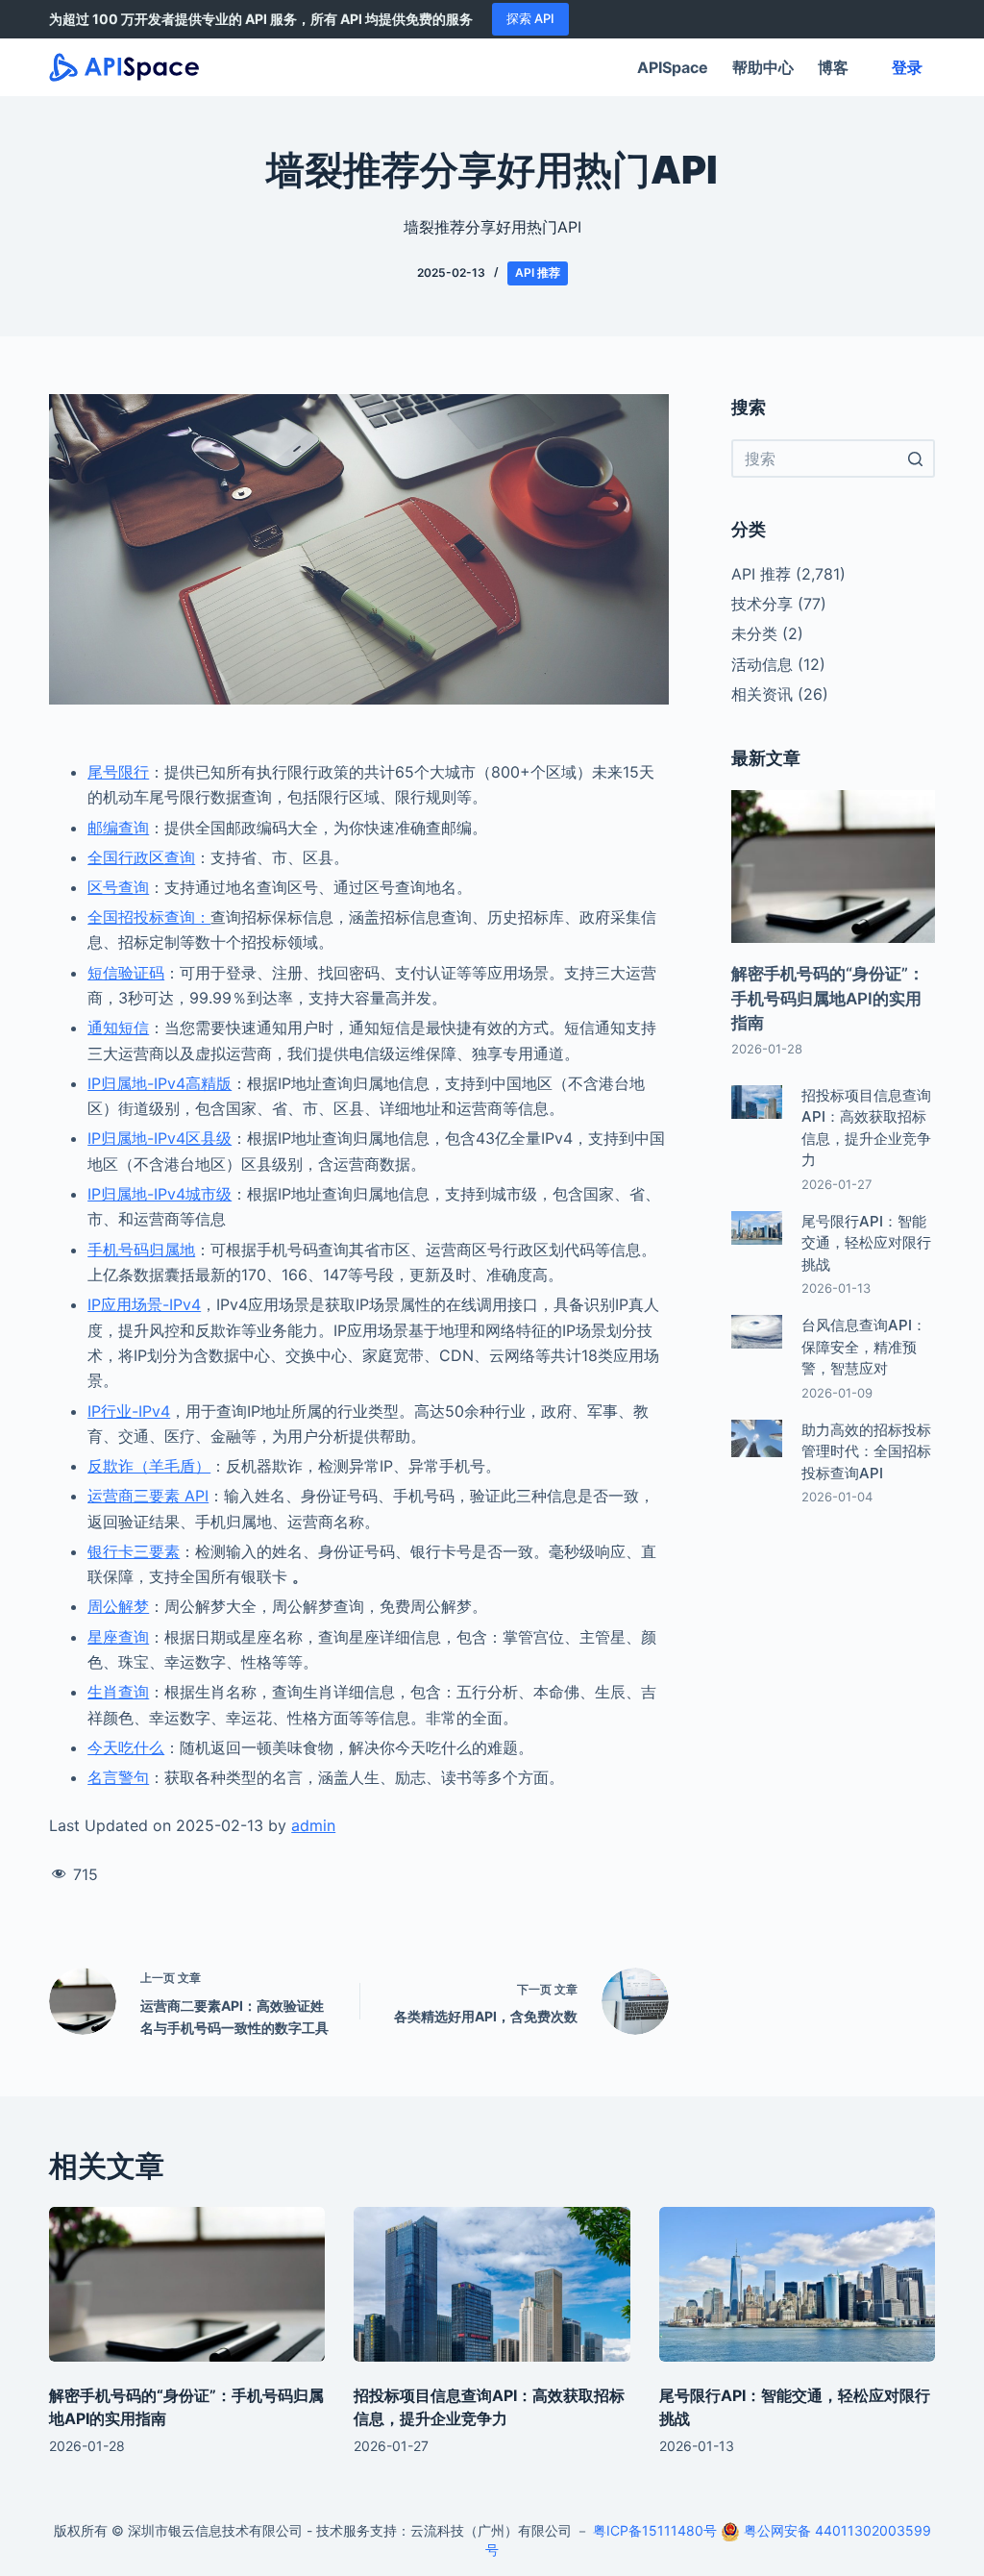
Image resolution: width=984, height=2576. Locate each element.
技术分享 (762, 604)
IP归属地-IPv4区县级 (160, 1138)
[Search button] (916, 458)
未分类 (754, 633)
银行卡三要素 (134, 1551)
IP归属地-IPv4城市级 (160, 1194)
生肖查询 (118, 1692)
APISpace (673, 67)
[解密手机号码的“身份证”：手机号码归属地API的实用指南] (187, 2285)
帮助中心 (763, 67)
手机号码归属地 (141, 1250)
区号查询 (118, 887)
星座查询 (118, 1637)
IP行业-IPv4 (129, 1411)
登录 (907, 67)
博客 (833, 67)
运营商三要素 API (148, 1496)
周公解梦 (118, 1606)
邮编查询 (118, 828)
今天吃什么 (126, 1747)
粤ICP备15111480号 (655, 2530)
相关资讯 (762, 694)
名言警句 (118, 1777)
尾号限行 (118, 772)
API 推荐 (538, 272)
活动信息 (762, 664)
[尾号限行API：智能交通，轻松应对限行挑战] (797, 2285)
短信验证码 (126, 973)
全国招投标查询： (149, 917)
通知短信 (118, 1028)
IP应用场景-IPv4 (144, 1304)
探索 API (530, 18)
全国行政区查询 (141, 857)
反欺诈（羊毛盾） (149, 1466)
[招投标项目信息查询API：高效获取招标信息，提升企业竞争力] (492, 2285)
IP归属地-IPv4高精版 (160, 1083)
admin (313, 1825)
